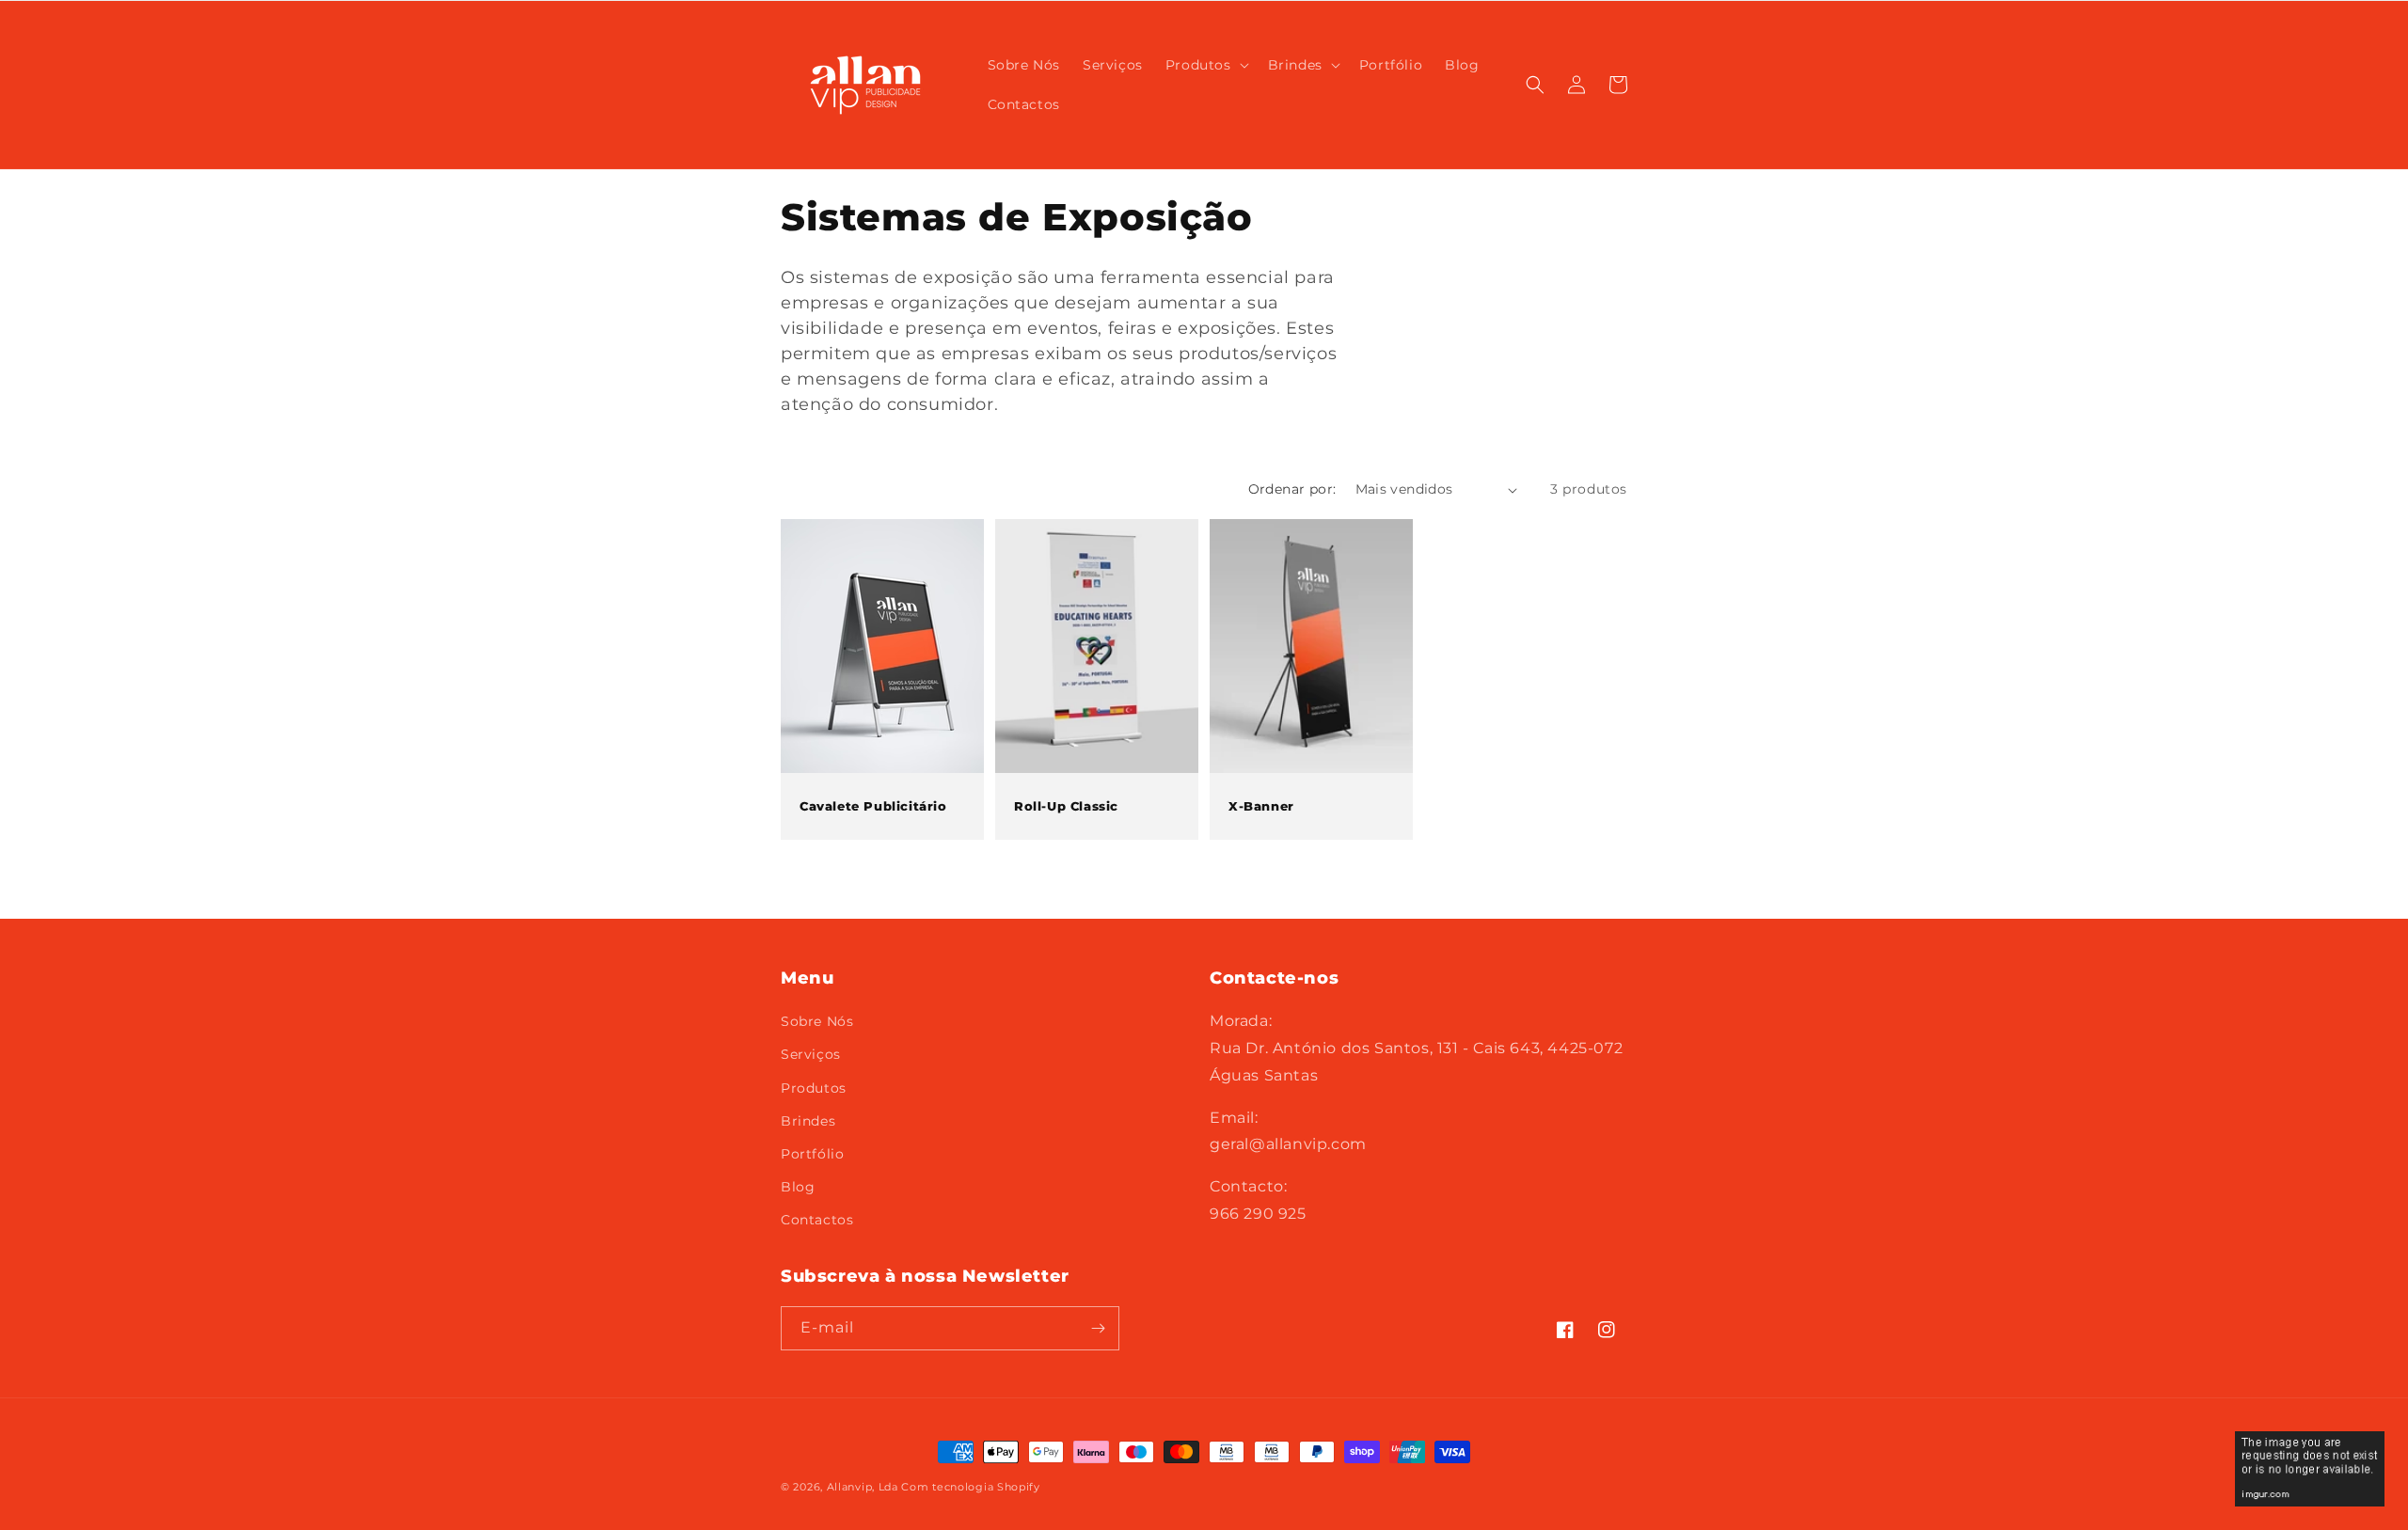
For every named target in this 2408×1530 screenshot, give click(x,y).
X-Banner (1261, 806)
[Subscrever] (1098, 1328)
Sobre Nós (817, 1021)
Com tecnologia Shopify (970, 1487)
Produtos (814, 1088)
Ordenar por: (1292, 489)
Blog (798, 1187)
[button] (1205, 65)
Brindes (808, 1121)
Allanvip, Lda (863, 1487)
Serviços (811, 1054)
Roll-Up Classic (1066, 806)
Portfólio (812, 1154)
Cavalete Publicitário (873, 806)
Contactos (817, 1220)
